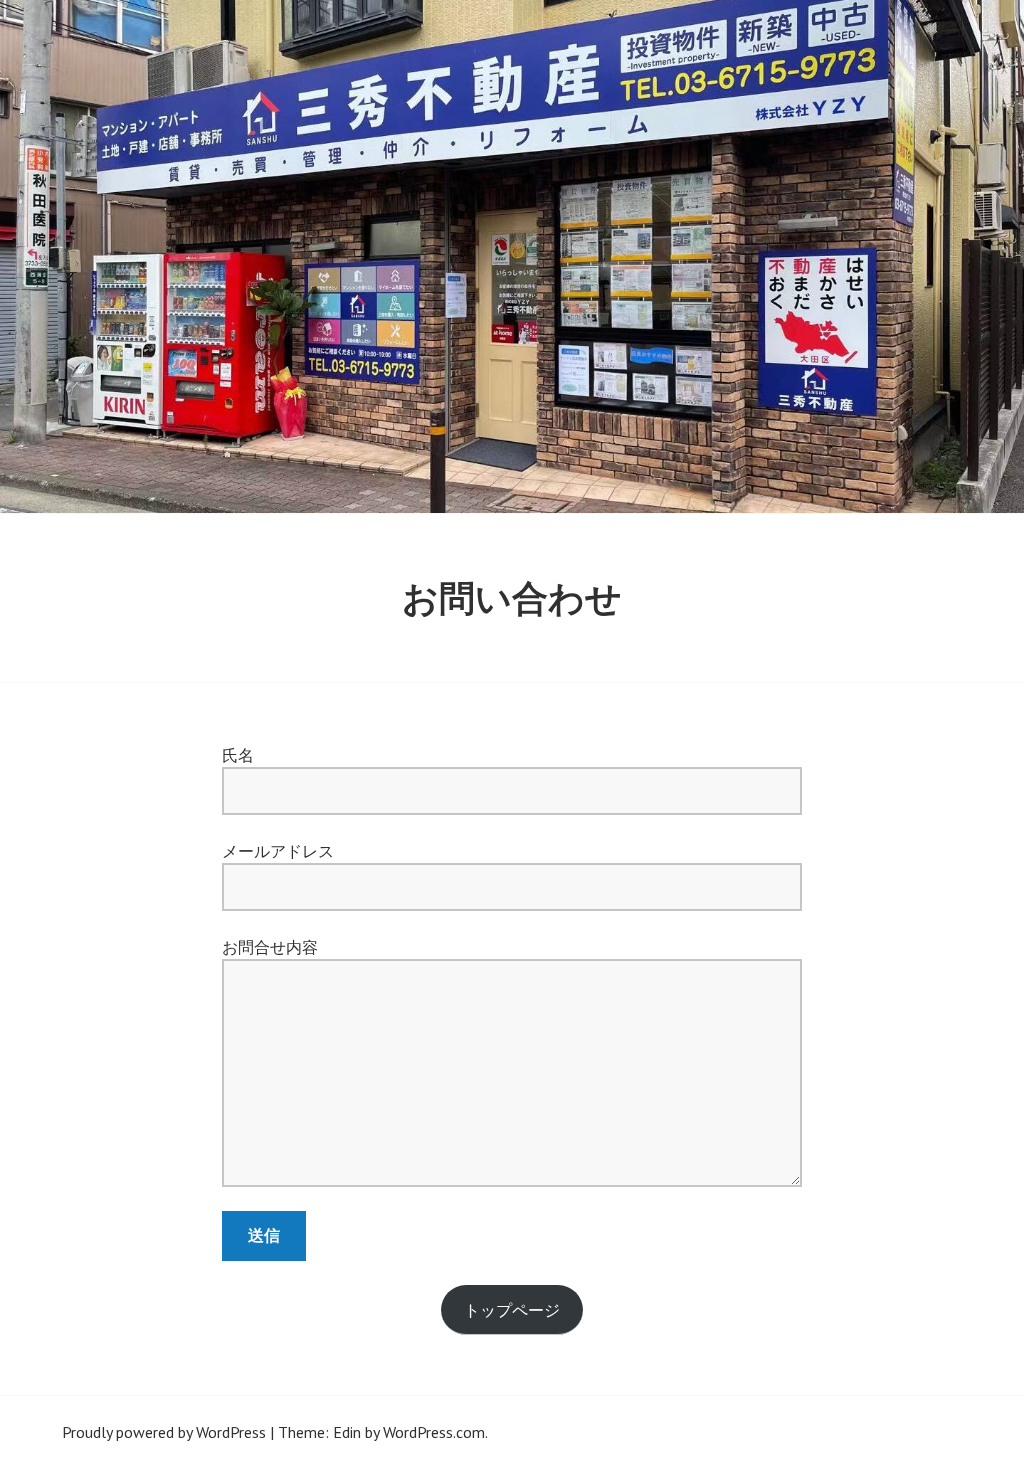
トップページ (512, 1310)
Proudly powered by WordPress (164, 1432)
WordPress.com (434, 1432)
